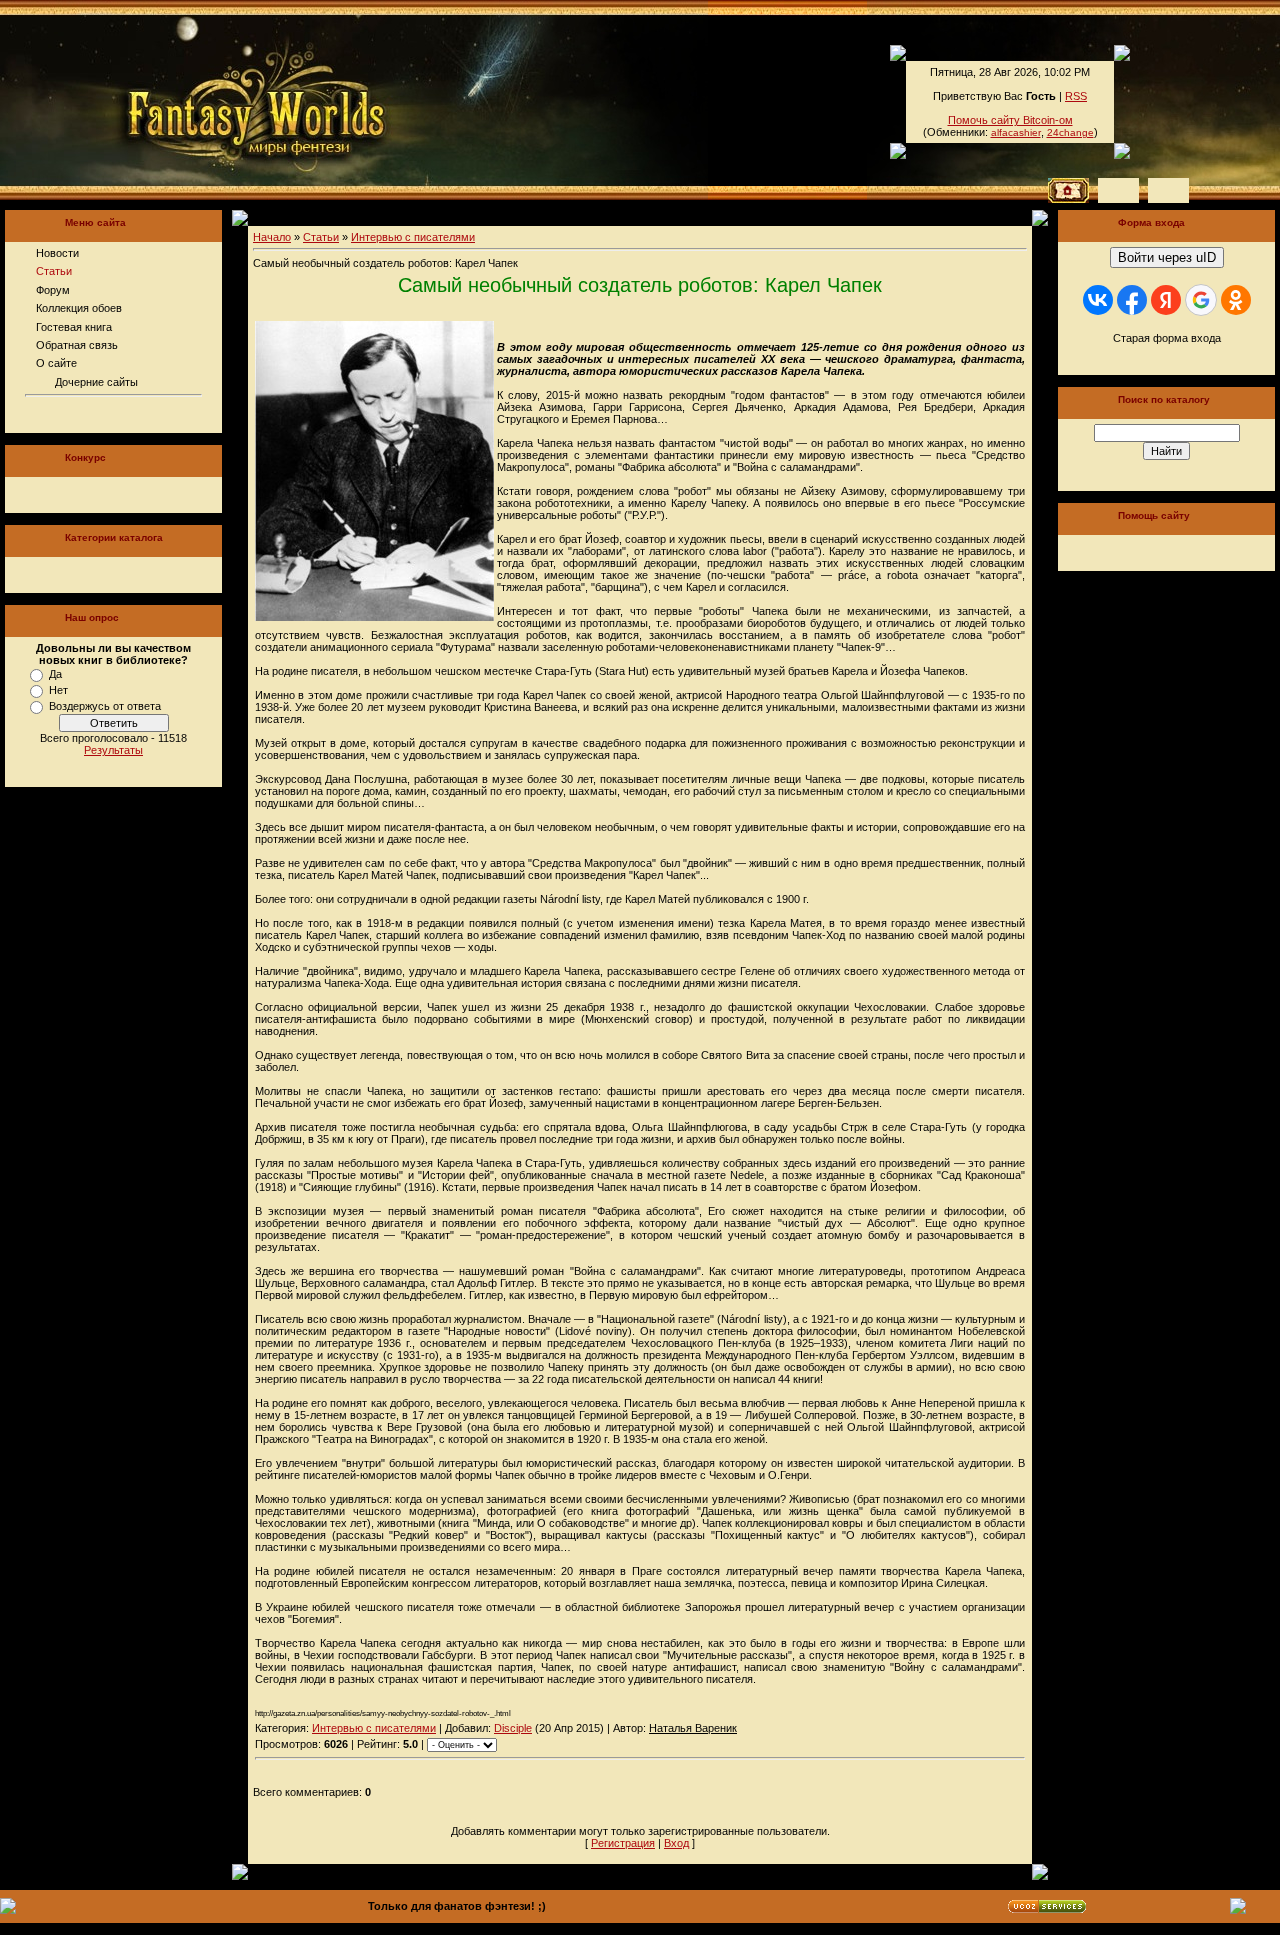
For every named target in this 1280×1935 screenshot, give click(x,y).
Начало (272, 237)
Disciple (513, 1728)
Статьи (54, 271)
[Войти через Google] (1201, 300)
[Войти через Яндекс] (1166, 300)
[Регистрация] (1118, 190)
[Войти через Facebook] (1132, 300)
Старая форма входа (1167, 338)
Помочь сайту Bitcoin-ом (1010, 120)
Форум (53, 290)
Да (55, 674)
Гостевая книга (74, 327)
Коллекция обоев (79, 308)
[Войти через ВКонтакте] (1098, 300)
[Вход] (1168, 190)
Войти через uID (1167, 257)
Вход (676, 1843)
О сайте (56, 363)
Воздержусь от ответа (105, 706)
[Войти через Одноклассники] (1236, 300)
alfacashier (1016, 132)
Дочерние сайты (96, 382)
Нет (58, 690)
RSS (1076, 96)
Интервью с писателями (413, 237)
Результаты (113, 750)
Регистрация (623, 1843)
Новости (57, 253)
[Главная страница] (188, 100)
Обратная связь (77, 345)
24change (1070, 132)
